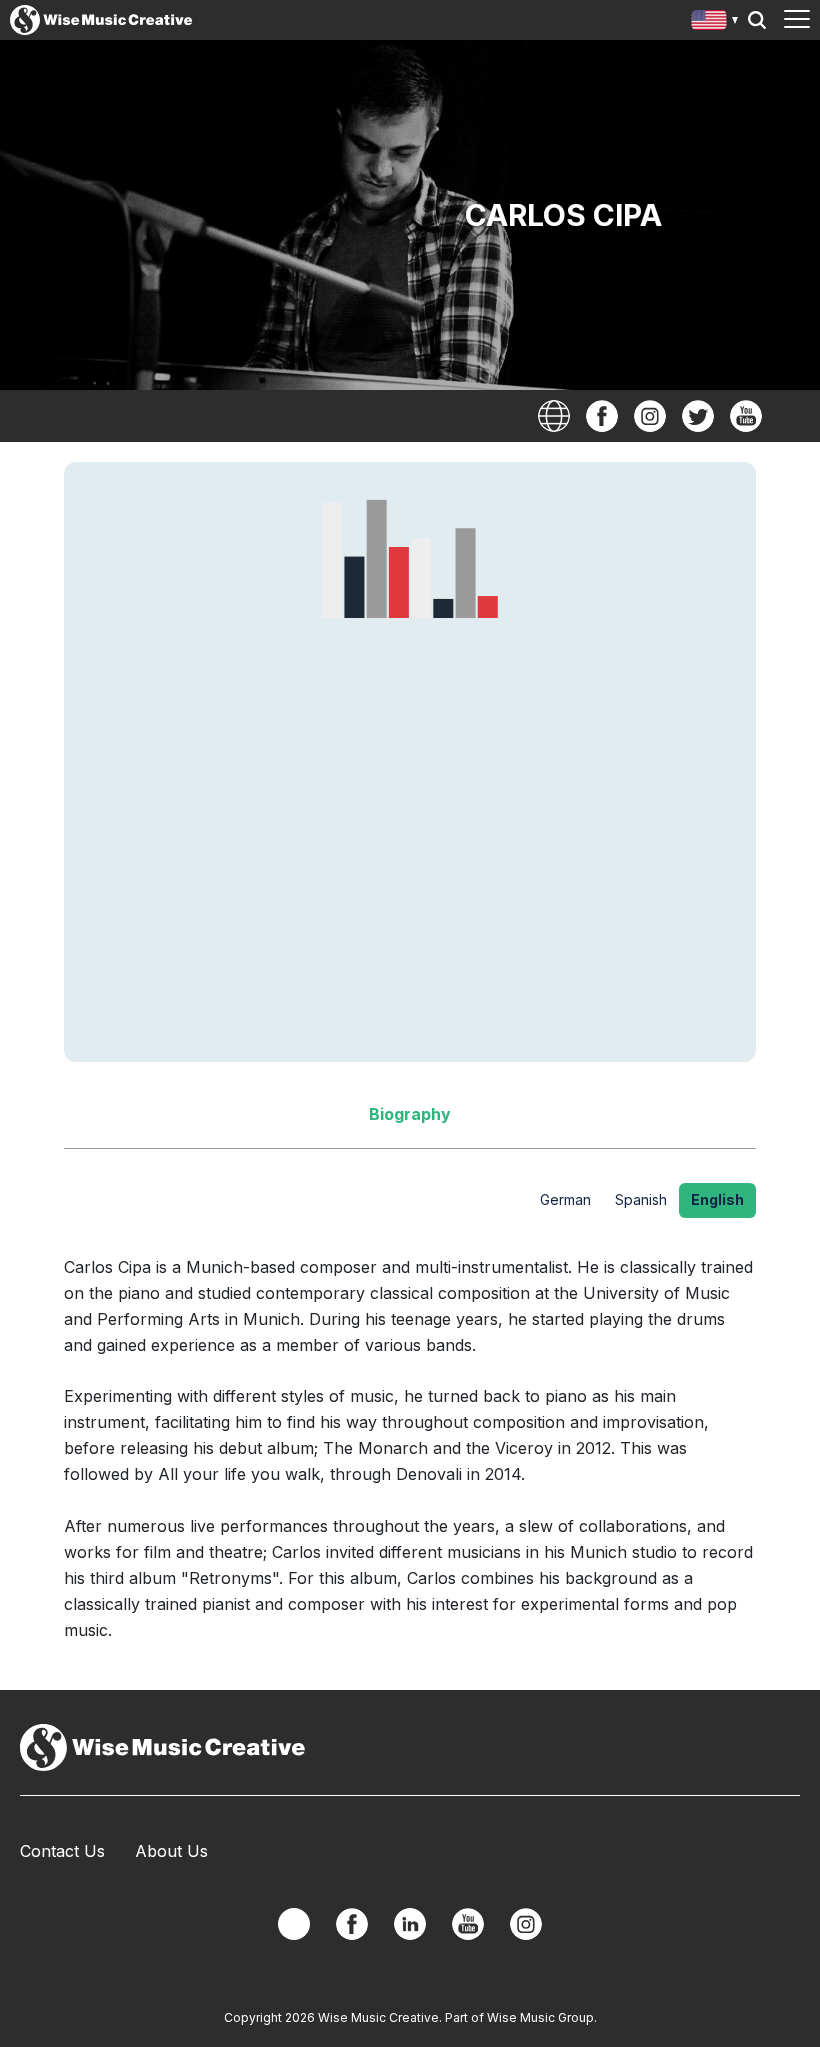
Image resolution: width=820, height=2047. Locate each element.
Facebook (602, 416)
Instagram (650, 416)
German (565, 1199)
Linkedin (410, 1924)
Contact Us (62, 1851)
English (717, 1199)
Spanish (641, 1199)
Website (554, 416)
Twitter (698, 416)
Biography (410, 1114)
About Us (171, 1851)
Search (757, 20)
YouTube (746, 416)
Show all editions (715, 22)
